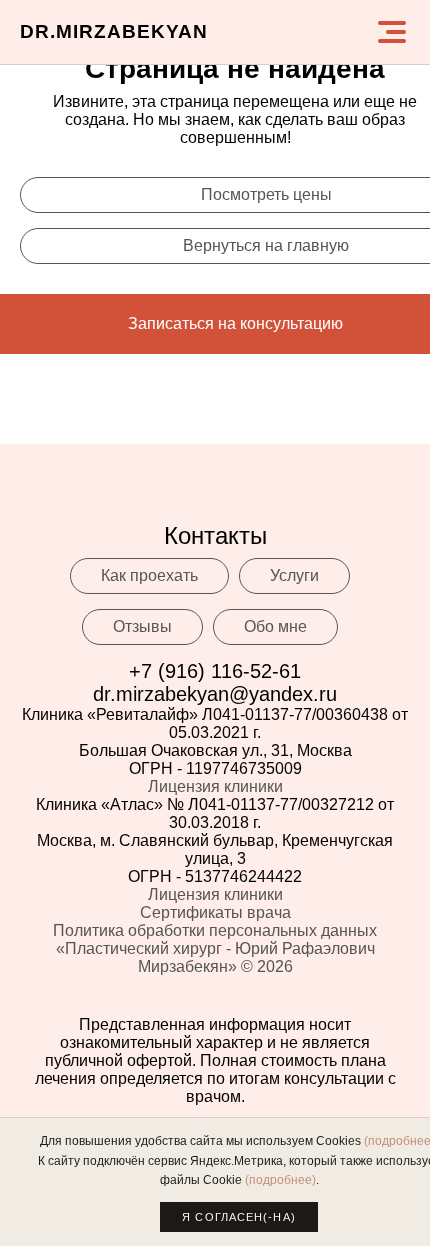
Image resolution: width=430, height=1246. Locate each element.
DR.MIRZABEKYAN (114, 31)
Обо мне (275, 626)
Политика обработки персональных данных (215, 930)
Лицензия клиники (215, 786)
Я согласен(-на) (239, 1217)
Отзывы (142, 626)
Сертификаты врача (215, 912)
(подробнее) (280, 1180)
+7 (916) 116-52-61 (215, 671)
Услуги (294, 575)
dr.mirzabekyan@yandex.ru (215, 694)
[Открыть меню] (392, 32)
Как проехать (149, 575)
